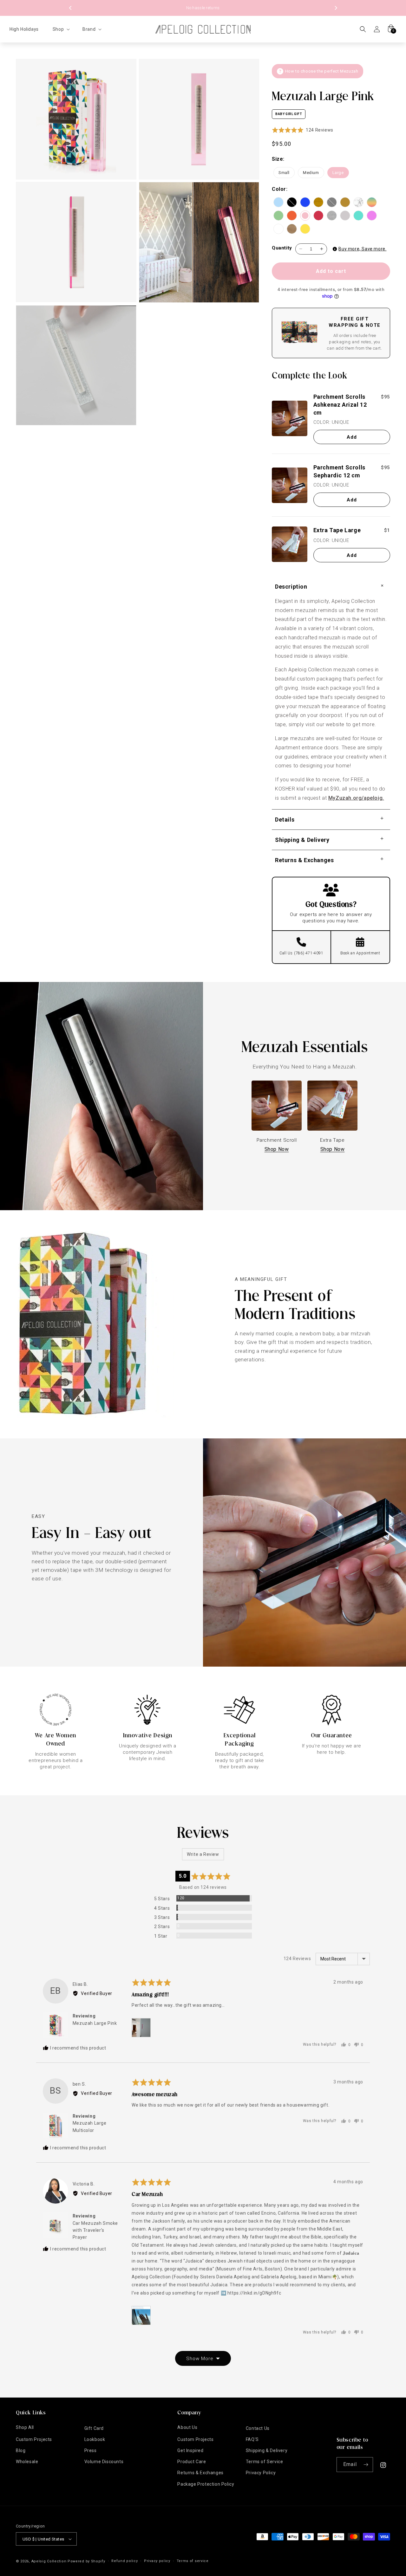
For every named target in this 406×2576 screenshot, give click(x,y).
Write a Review (203, 1854)
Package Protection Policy (206, 2484)
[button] (61, 29)
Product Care (192, 2462)
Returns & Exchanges (200, 2473)
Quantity (282, 248)
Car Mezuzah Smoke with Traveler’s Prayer (95, 2230)
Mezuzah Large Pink (95, 2023)
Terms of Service (265, 2462)
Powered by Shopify (86, 2561)
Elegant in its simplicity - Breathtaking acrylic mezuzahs (203, 8)
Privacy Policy (261, 2473)
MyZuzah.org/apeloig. (356, 798)
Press (91, 2450)
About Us (187, 2427)
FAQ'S (252, 2439)
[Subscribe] (366, 2465)
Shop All (25, 2427)
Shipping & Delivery (267, 2450)
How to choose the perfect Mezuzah (322, 71)
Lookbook (95, 2439)
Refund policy (124, 2561)
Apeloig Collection (49, 2561)
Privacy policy (157, 2561)
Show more (200, 2359)
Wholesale (27, 2462)
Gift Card (94, 2428)
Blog (21, 2450)
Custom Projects (34, 2439)
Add (352, 437)
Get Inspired (190, 2450)
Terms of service (193, 2561)
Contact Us (258, 2428)
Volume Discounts (104, 2462)
